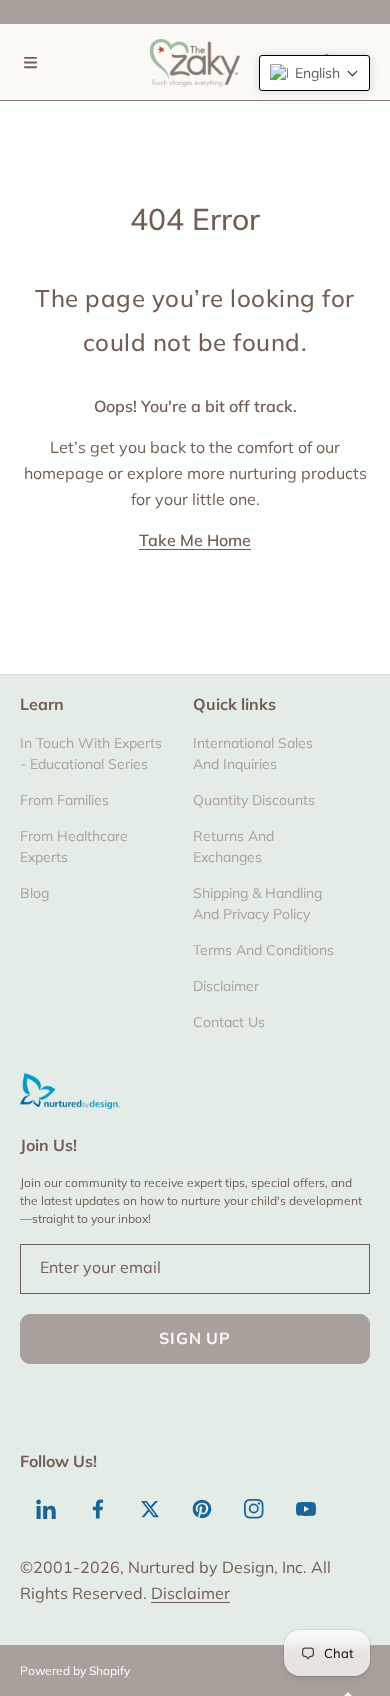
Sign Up (195, 1338)
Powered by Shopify (75, 1670)
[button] (30, 62)
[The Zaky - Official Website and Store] (195, 62)
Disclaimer (190, 1593)
